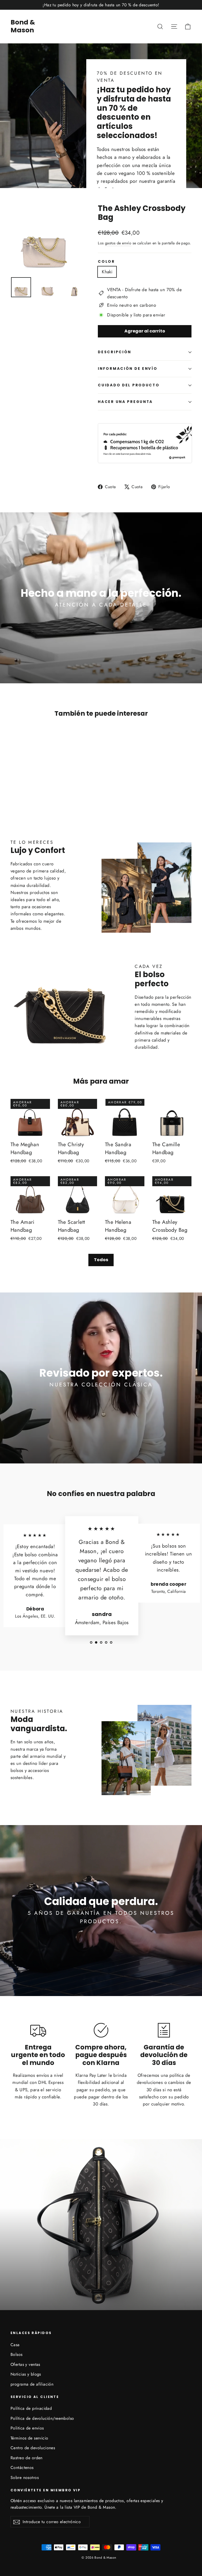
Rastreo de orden (27, 2458)
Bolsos (17, 2354)
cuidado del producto (129, 385)
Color (106, 262)
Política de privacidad (31, 2408)
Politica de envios (27, 2428)
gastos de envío (118, 243)
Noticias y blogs (26, 2374)
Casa (15, 2345)
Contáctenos (22, 2468)
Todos (101, 1260)
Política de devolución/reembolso (42, 2418)
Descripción (115, 352)
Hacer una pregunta (125, 402)
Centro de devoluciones (33, 2448)
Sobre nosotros (25, 2477)
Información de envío (128, 369)
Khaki (107, 272)
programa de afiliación (32, 2384)
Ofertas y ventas (25, 2364)
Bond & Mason (23, 26)
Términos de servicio (29, 2438)
